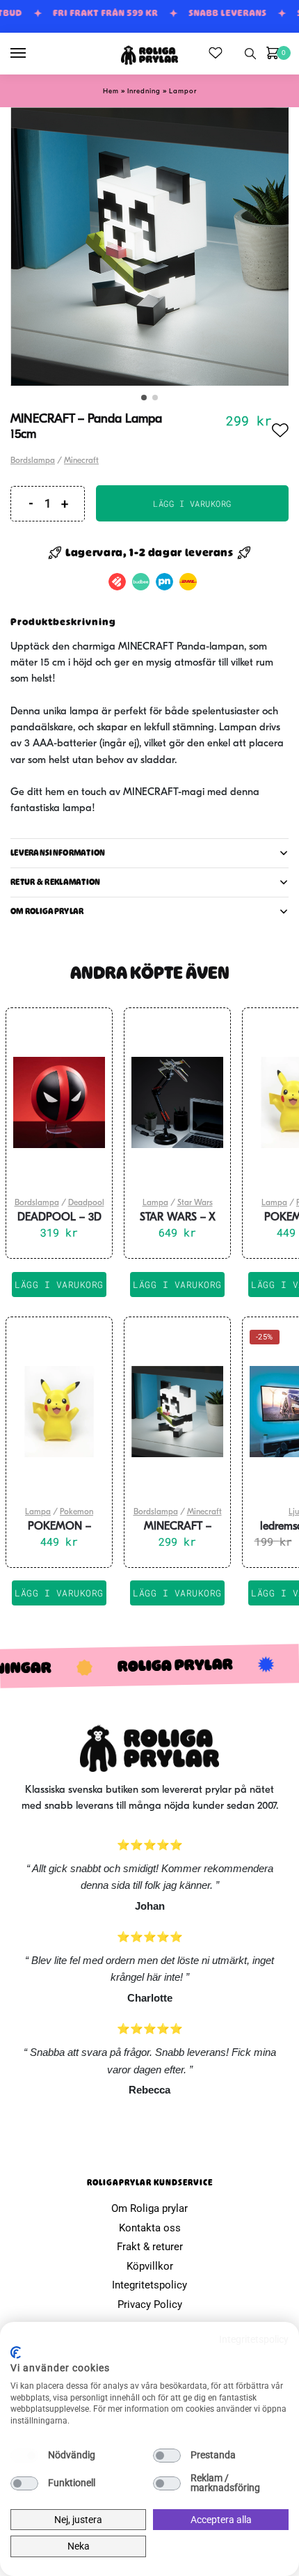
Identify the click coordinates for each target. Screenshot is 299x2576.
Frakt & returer (150, 2247)
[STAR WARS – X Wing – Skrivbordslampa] (177, 1103)
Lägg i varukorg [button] (59, 1285)
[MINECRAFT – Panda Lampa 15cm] (177, 1412)
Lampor (183, 92)
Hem (111, 92)
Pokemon (76, 1512)
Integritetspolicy (149, 2285)
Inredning (144, 92)
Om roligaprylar (47, 911)
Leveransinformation (58, 853)
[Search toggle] (250, 54)
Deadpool (86, 1203)
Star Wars (195, 1203)
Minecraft (81, 461)
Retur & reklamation (56, 882)
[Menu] (31, 54)
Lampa (155, 1203)
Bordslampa (33, 461)
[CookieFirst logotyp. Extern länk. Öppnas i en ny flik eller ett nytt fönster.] (16, 2353)
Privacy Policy (150, 2304)
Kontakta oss (150, 2228)
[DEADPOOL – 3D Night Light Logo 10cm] (59, 1103)
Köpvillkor (150, 2266)
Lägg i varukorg (192, 503)
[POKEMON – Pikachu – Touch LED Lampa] (59, 1412)
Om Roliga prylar (149, 2208)
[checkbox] (24, 2456)
